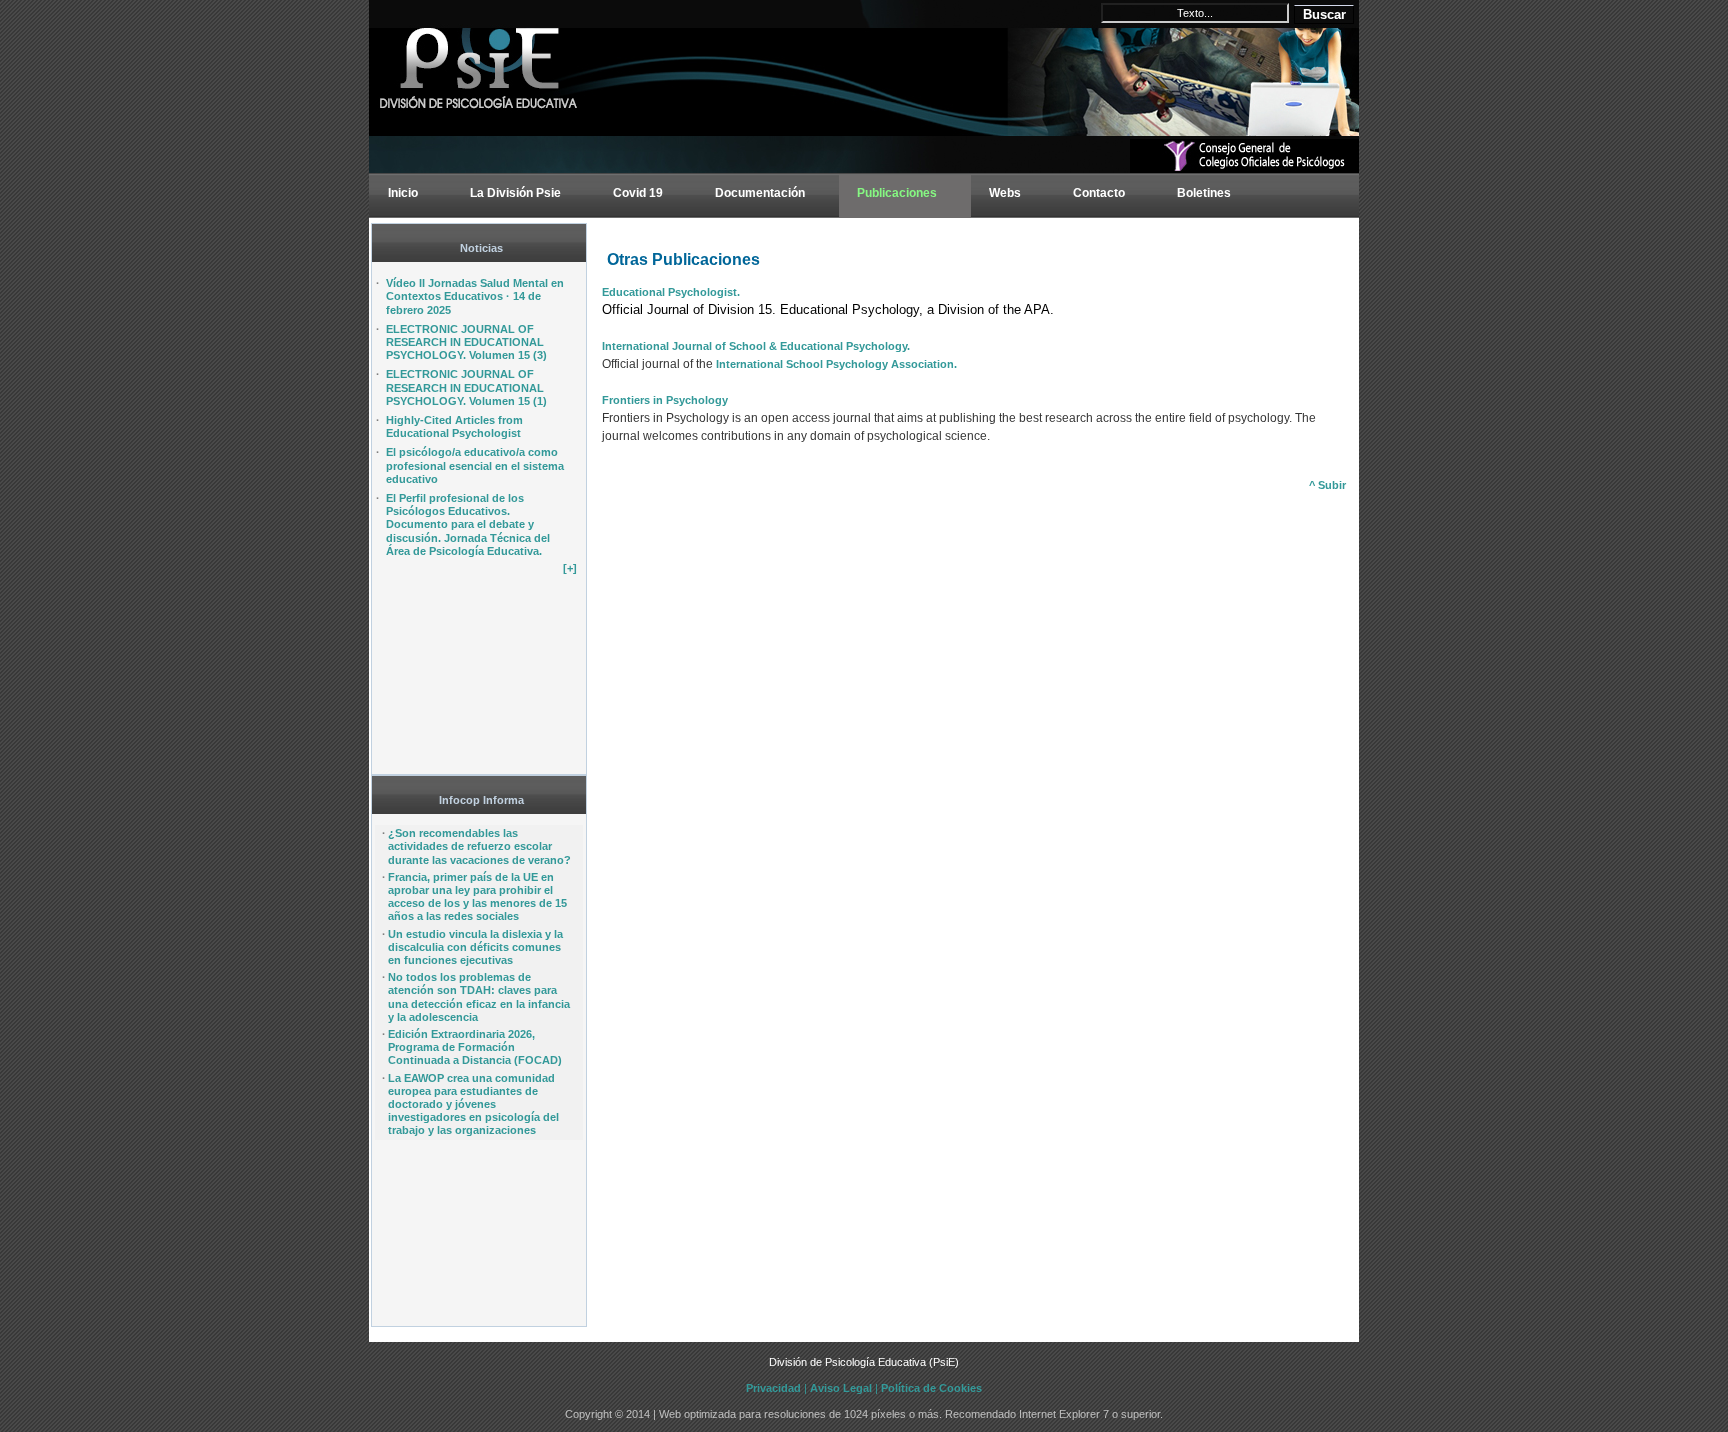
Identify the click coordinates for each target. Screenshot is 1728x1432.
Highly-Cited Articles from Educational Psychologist (454, 426)
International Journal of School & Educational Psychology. (756, 346)
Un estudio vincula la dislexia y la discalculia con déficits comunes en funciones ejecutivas (475, 947)
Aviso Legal (841, 1388)
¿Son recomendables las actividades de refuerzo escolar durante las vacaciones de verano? (479, 846)
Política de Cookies (931, 1388)
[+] (570, 568)
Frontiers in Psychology (665, 400)
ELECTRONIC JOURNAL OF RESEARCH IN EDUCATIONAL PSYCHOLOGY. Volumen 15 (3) (466, 342)
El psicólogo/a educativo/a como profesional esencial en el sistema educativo (475, 465)
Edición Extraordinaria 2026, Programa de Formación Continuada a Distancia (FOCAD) (475, 1047)
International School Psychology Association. (835, 364)
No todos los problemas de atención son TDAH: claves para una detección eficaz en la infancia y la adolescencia (479, 997)
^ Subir (1327, 485)
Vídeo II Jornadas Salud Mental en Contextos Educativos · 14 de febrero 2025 (475, 296)
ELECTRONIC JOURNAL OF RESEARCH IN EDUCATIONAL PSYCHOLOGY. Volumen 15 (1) (466, 387)
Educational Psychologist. (671, 292)
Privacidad (773, 1388)
